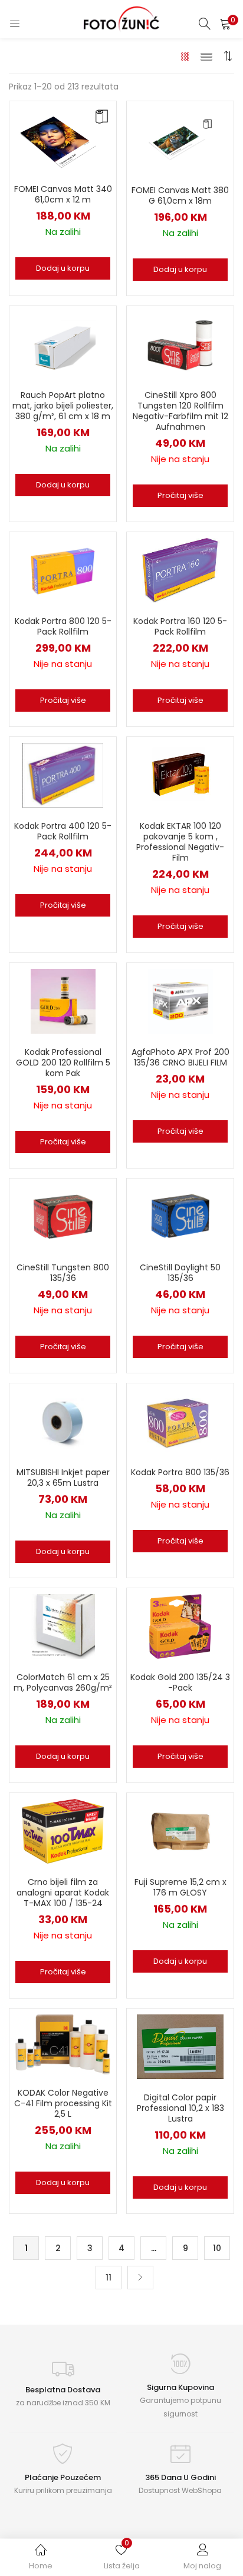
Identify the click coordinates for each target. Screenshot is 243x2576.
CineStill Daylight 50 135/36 (180, 1273)
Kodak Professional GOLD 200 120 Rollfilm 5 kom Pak (63, 1063)
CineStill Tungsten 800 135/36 (63, 1273)
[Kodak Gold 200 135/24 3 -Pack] (180, 1626)
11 (109, 2278)
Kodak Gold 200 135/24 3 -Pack (180, 1682)
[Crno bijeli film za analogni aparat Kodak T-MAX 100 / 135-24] (63, 1831)
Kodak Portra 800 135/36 (180, 1472)
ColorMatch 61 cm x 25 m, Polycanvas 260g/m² (63, 1682)
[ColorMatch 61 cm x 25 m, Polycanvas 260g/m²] (63, 1626)
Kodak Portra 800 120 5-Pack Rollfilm (63, 626)
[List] (206, 56)
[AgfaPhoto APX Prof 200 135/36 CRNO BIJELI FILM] (180, 1001)
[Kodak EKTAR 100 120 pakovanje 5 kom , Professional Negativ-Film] (180, 775)
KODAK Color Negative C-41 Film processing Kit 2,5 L (63, 2103)
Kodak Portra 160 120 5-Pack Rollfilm (180, 626)
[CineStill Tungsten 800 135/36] (63, 1216)
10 (217, 2248)
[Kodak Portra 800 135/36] (180, 1421)
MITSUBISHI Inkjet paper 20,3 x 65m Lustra (63, 1478)
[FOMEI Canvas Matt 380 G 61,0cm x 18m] (180, 139)
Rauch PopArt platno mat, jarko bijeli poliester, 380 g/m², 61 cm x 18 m (63, 406)
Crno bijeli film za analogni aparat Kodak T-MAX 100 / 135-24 (63, 1893)
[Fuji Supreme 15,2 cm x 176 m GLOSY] (180, 1831)
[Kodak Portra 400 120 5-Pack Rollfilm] (63, 775)
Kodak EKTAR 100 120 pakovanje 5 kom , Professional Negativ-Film (180, 842)
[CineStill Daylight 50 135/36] (180, 1216)
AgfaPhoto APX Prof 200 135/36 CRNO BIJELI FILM (180, 1057)
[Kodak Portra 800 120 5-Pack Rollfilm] (63, 570)
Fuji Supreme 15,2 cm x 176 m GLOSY (180, 1887)
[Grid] (185, 56)
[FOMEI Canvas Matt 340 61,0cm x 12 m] (63, 138)
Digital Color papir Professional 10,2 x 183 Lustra (180, 2108)
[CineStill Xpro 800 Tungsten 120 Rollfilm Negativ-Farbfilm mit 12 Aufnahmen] (180, 344)
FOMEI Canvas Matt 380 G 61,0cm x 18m (180, 195)
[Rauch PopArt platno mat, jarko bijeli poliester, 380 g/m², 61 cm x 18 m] (63, 344)
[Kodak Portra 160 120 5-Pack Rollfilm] (180, 570)
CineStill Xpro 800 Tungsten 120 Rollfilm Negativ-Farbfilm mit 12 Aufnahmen (180, 411)
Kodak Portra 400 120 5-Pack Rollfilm (63, 831)
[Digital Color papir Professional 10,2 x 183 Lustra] (180, 2046)
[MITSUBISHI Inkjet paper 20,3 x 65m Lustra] (63, 1421)
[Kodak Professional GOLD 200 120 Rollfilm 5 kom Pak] (63, 1001)
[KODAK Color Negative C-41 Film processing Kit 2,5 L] (63, 2044)
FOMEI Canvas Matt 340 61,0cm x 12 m (63, 194)
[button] (225, 24)
